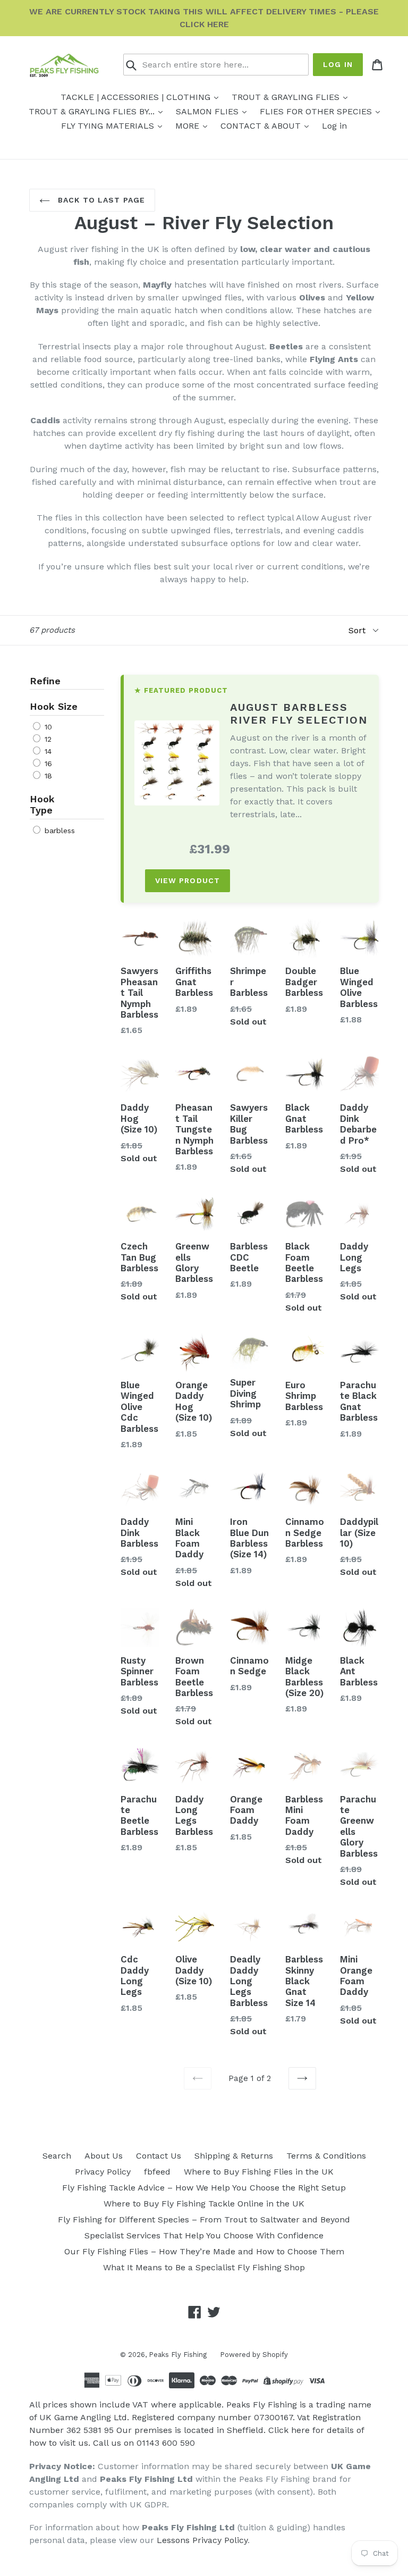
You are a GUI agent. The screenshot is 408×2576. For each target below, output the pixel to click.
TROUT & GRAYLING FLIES (287, 97)
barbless (58, 830)
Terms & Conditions (326, 2156)
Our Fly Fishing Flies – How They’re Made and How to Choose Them (204, 2251)
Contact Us (159, 2156)
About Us (104, 2156)
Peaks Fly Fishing (178, 2355)
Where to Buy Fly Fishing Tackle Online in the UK (204, 2204)
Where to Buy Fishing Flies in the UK (259, 2172)
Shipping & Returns (234, 2156)
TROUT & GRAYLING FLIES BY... (93, 111)
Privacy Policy (103, 2172)
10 (47, 727)
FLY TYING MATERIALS (109, 126)
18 (47, 776)
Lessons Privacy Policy (202, 2540)
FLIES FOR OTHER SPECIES (317, 111)
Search (57, 2156)
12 (47, 739)
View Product (188, 880)
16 (47, 763)
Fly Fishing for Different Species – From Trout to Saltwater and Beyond (204, 2220)
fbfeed (157, 2172)
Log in (338, 64)
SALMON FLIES (209, 111)
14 (47, 751)
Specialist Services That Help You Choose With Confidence (204, 2235)
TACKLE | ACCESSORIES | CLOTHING (137, 97)
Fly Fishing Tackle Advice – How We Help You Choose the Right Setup (204, 2188)
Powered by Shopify (254, 2355)
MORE (189, 126)
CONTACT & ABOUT (262, 126)
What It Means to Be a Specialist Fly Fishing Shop (204, 2267)
